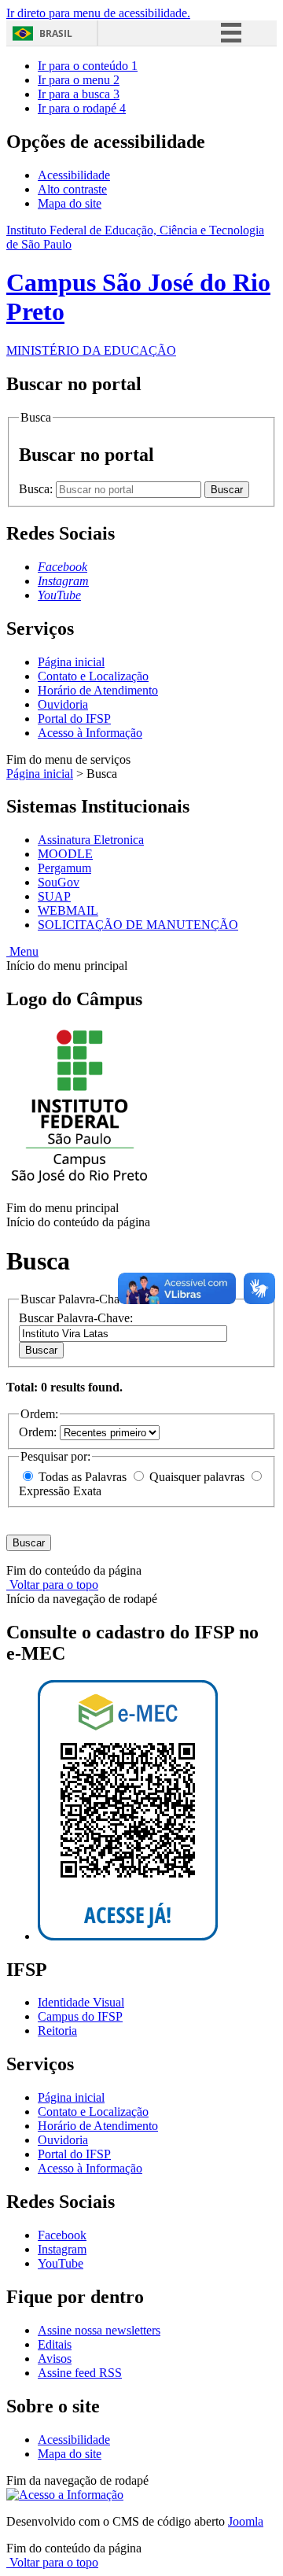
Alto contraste (72, 189)
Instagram (62, 2249)
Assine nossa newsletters (99, 2330)
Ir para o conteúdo (88, 66)
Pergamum (64, 868)
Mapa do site (70, 203)
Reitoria (57, 2031)
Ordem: (39, 1432)
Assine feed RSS (80, 2373)
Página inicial (71, 662)
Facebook (62, 2235)
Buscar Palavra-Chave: (76, 1318)
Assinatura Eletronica (91, 840)
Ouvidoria (63, 704)
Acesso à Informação (90, 733)
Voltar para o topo (52, 1585)
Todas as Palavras (83, 1477)
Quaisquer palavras (197, 1477)
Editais (55, 2344)
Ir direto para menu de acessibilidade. (98, 13)
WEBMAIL (68, 910)
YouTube (61, 2263)
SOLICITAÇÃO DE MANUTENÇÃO (138, 925)
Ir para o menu (79, 80)
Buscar (41, 1350)
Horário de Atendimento (98, 690)
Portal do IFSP (74, 719)
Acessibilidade (74, 175)
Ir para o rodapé (82, 108)
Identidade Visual (81, 2002)
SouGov (59, 882)
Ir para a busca (79, 94)
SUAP (54, 896)
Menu (22, 951)
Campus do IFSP (80, 2016)
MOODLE (65, 854)
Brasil (56, 33)
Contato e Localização (93, 676)
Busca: (37, 489)
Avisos (55, 2359)
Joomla (246, 2521)
